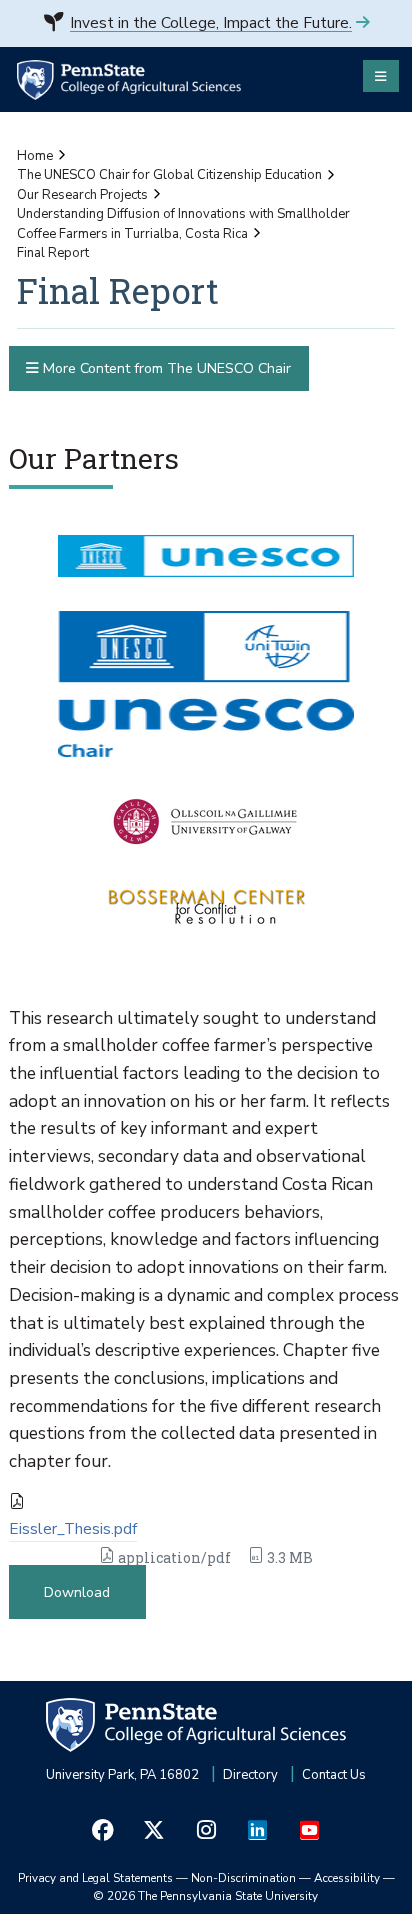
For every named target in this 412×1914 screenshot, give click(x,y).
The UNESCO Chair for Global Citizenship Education (169, 175)
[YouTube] (309, 1829)
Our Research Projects (82, 195)
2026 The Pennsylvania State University (206, 1896)
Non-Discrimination (243, 1878)
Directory (250, 1775)
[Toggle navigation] (381, 76)
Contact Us (334, 1775)
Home (35, 156)
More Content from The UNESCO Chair (165, 368)
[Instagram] (206, 1829)
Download (77, 1592)
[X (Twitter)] (155, 1829)
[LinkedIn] (258, 1829)
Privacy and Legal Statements (95, 1878)
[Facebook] (103, 1829)
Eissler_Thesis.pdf (73, 1529)
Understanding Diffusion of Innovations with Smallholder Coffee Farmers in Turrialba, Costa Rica (183, 224)
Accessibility (347, 1878)
